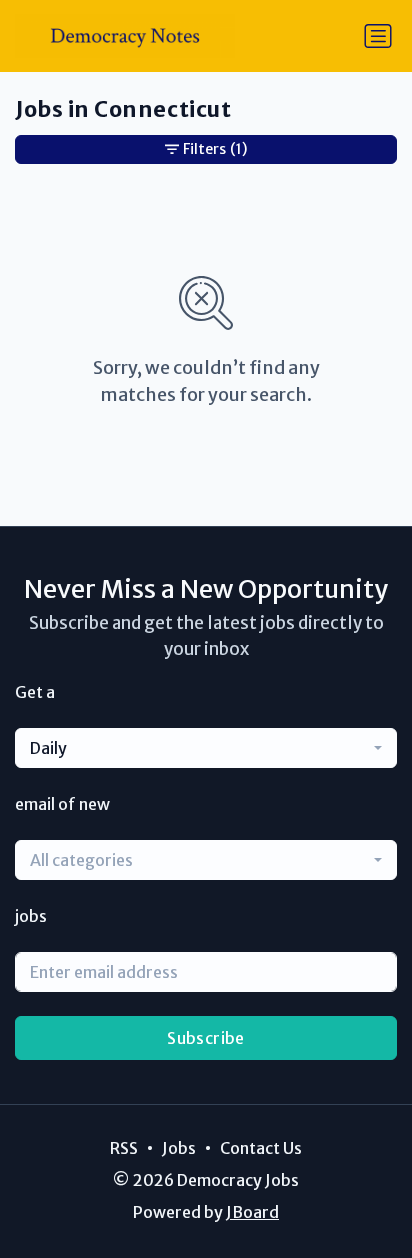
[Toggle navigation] (378, 36)
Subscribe (206, 1038)
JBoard (252, 1212)
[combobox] (206, 748)
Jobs (179, 1148)
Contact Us (261, 1148)
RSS (124, 1148)
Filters (215, 149)
